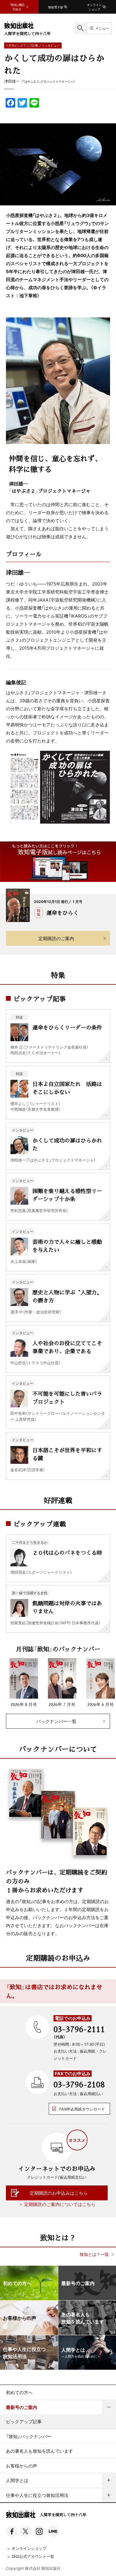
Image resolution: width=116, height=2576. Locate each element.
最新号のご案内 (22, 2407)
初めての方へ (19, 2392)
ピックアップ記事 (24, 2421)
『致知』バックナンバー (29, 2436)
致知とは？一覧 (94, 2254)
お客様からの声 (22, 2466)
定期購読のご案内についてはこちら (60, 2204)
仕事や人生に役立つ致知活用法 (37, 2495)
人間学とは (17, 2480)
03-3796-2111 (79, 2029)
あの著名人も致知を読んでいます (39, 2451)
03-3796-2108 (79, 2084)
